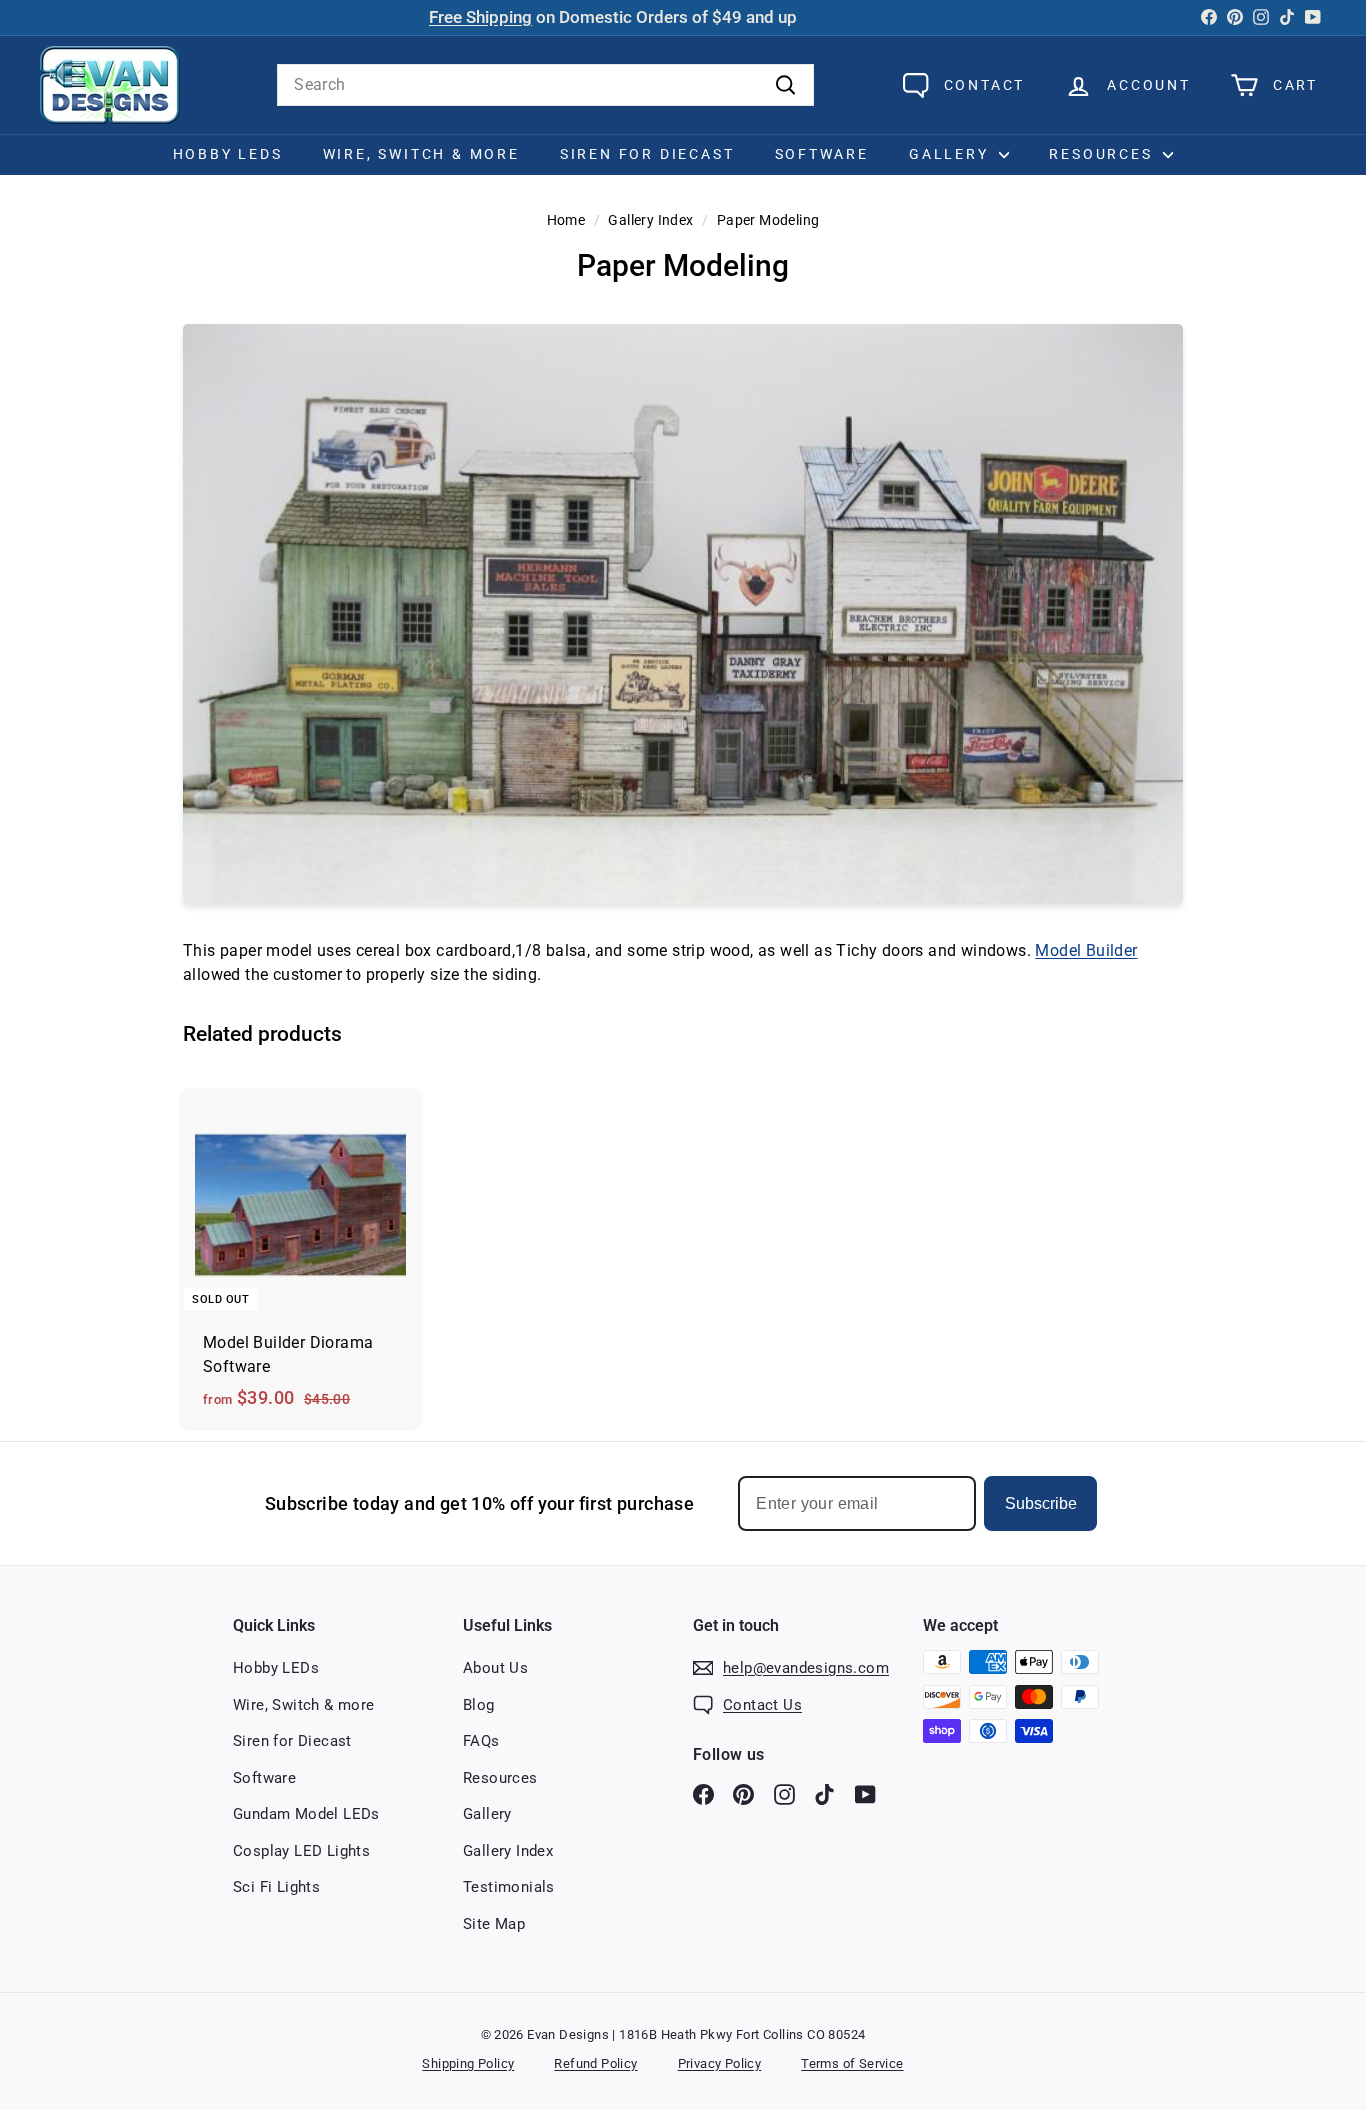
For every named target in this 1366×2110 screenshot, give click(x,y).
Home (566, 220)
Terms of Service (852, 2063)
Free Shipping (480, 17)
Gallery (951, 154)
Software (822, 154)
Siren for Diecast (647, 154)
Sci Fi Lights (276, 1887)
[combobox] (545, 85)
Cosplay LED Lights (301, 1851)
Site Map (494, 1924)
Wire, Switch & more (304, 1705)
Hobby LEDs (228, 154)
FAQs (481, 1741)
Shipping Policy (468, 2063)
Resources (1103, 154)
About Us (495, 1668)
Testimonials (509, 1887)
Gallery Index (650, 220)
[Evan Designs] (110, 85)
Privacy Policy (720, 2063)
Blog (479, 1705)
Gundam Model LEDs (306, 1814)
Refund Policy (595, 2063)
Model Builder (1086, 950)
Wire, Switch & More (421, 154)
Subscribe (1041, 1503)
